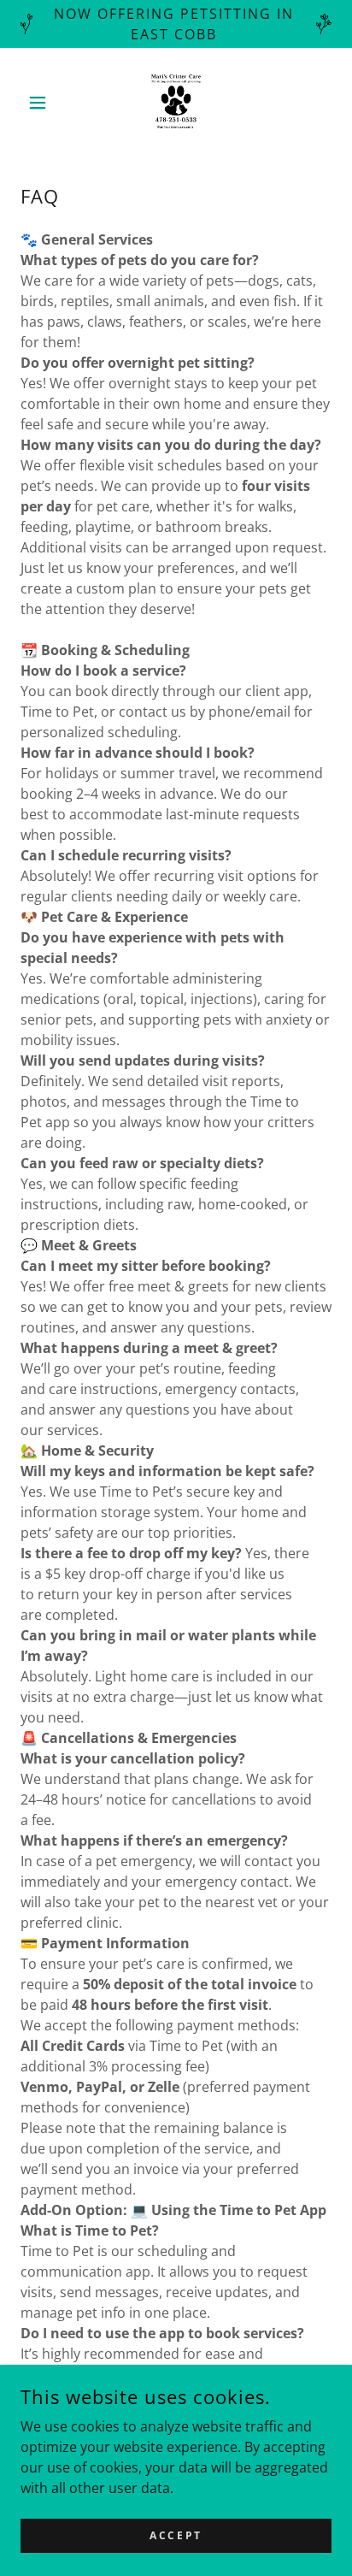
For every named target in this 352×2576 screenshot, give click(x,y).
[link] (176, 103)
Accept (176, 2535)
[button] (44, 103)
